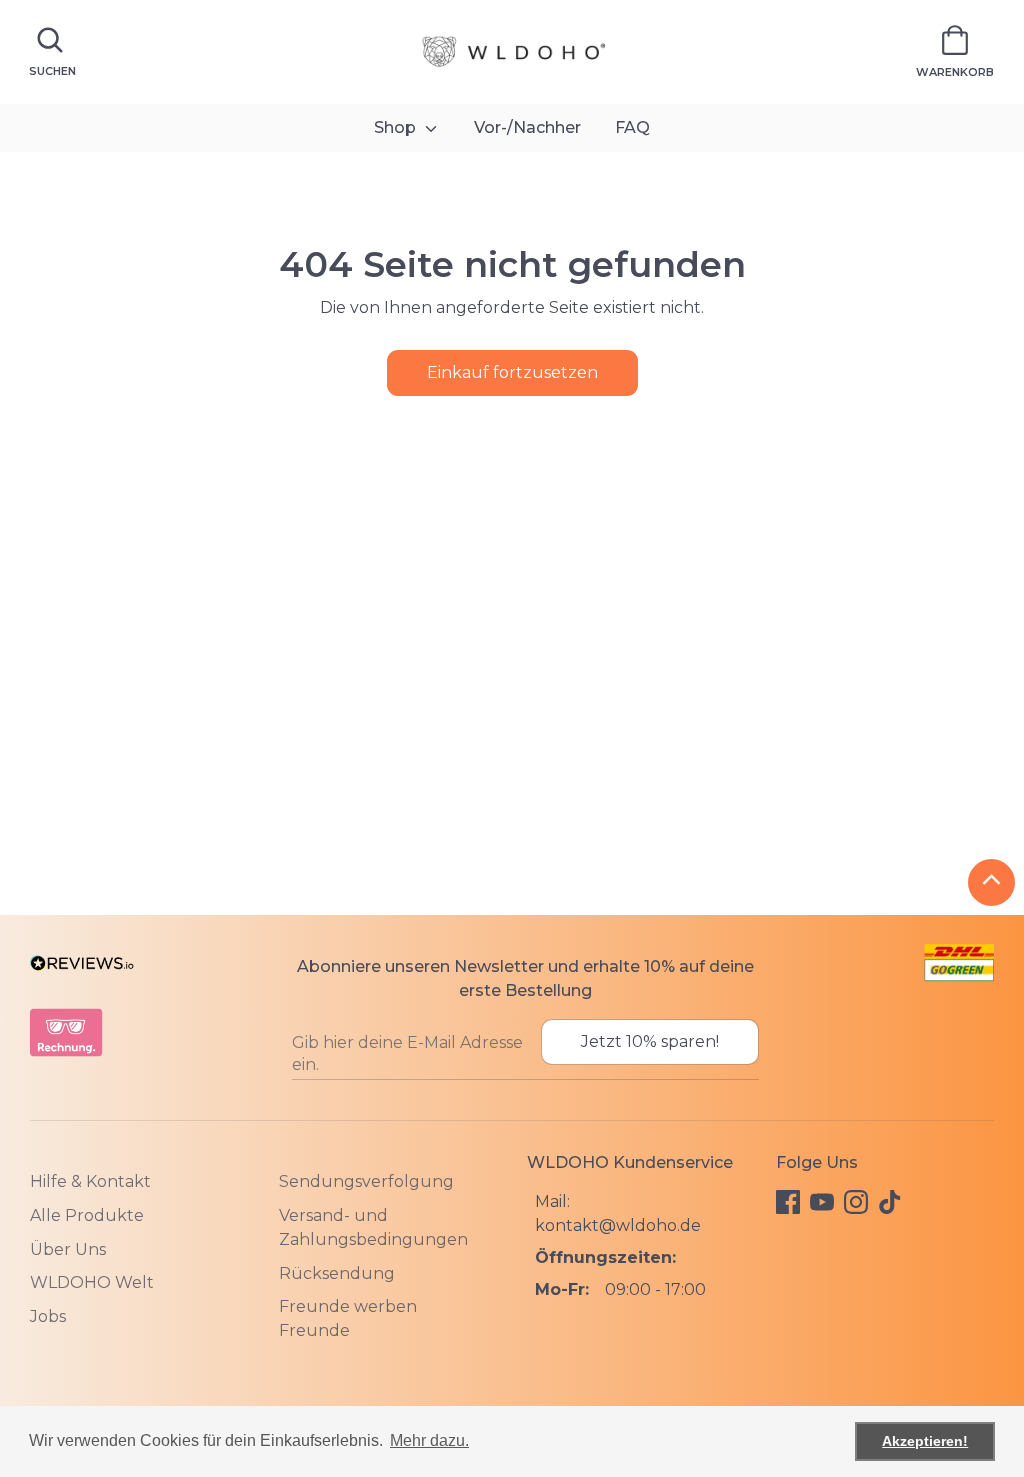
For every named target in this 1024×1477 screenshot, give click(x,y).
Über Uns (68, 1249)
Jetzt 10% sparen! (650, 1041)
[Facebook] (788, 1202)
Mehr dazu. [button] (429, 1440)
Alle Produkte (87, 1215)
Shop (397, 127)
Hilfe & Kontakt (90, 1181)
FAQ (632, 127)
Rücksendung (337, 1273)
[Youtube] (822, 1202)
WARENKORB (955, 72)
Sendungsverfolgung (366, 1181)
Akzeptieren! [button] (925, 1441)
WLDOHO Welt (92, 1282)
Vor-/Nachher (527, 127)
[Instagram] (856, 1202)
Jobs (48, 1316)
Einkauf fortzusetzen (512, 372)
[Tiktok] (890, 1202)
